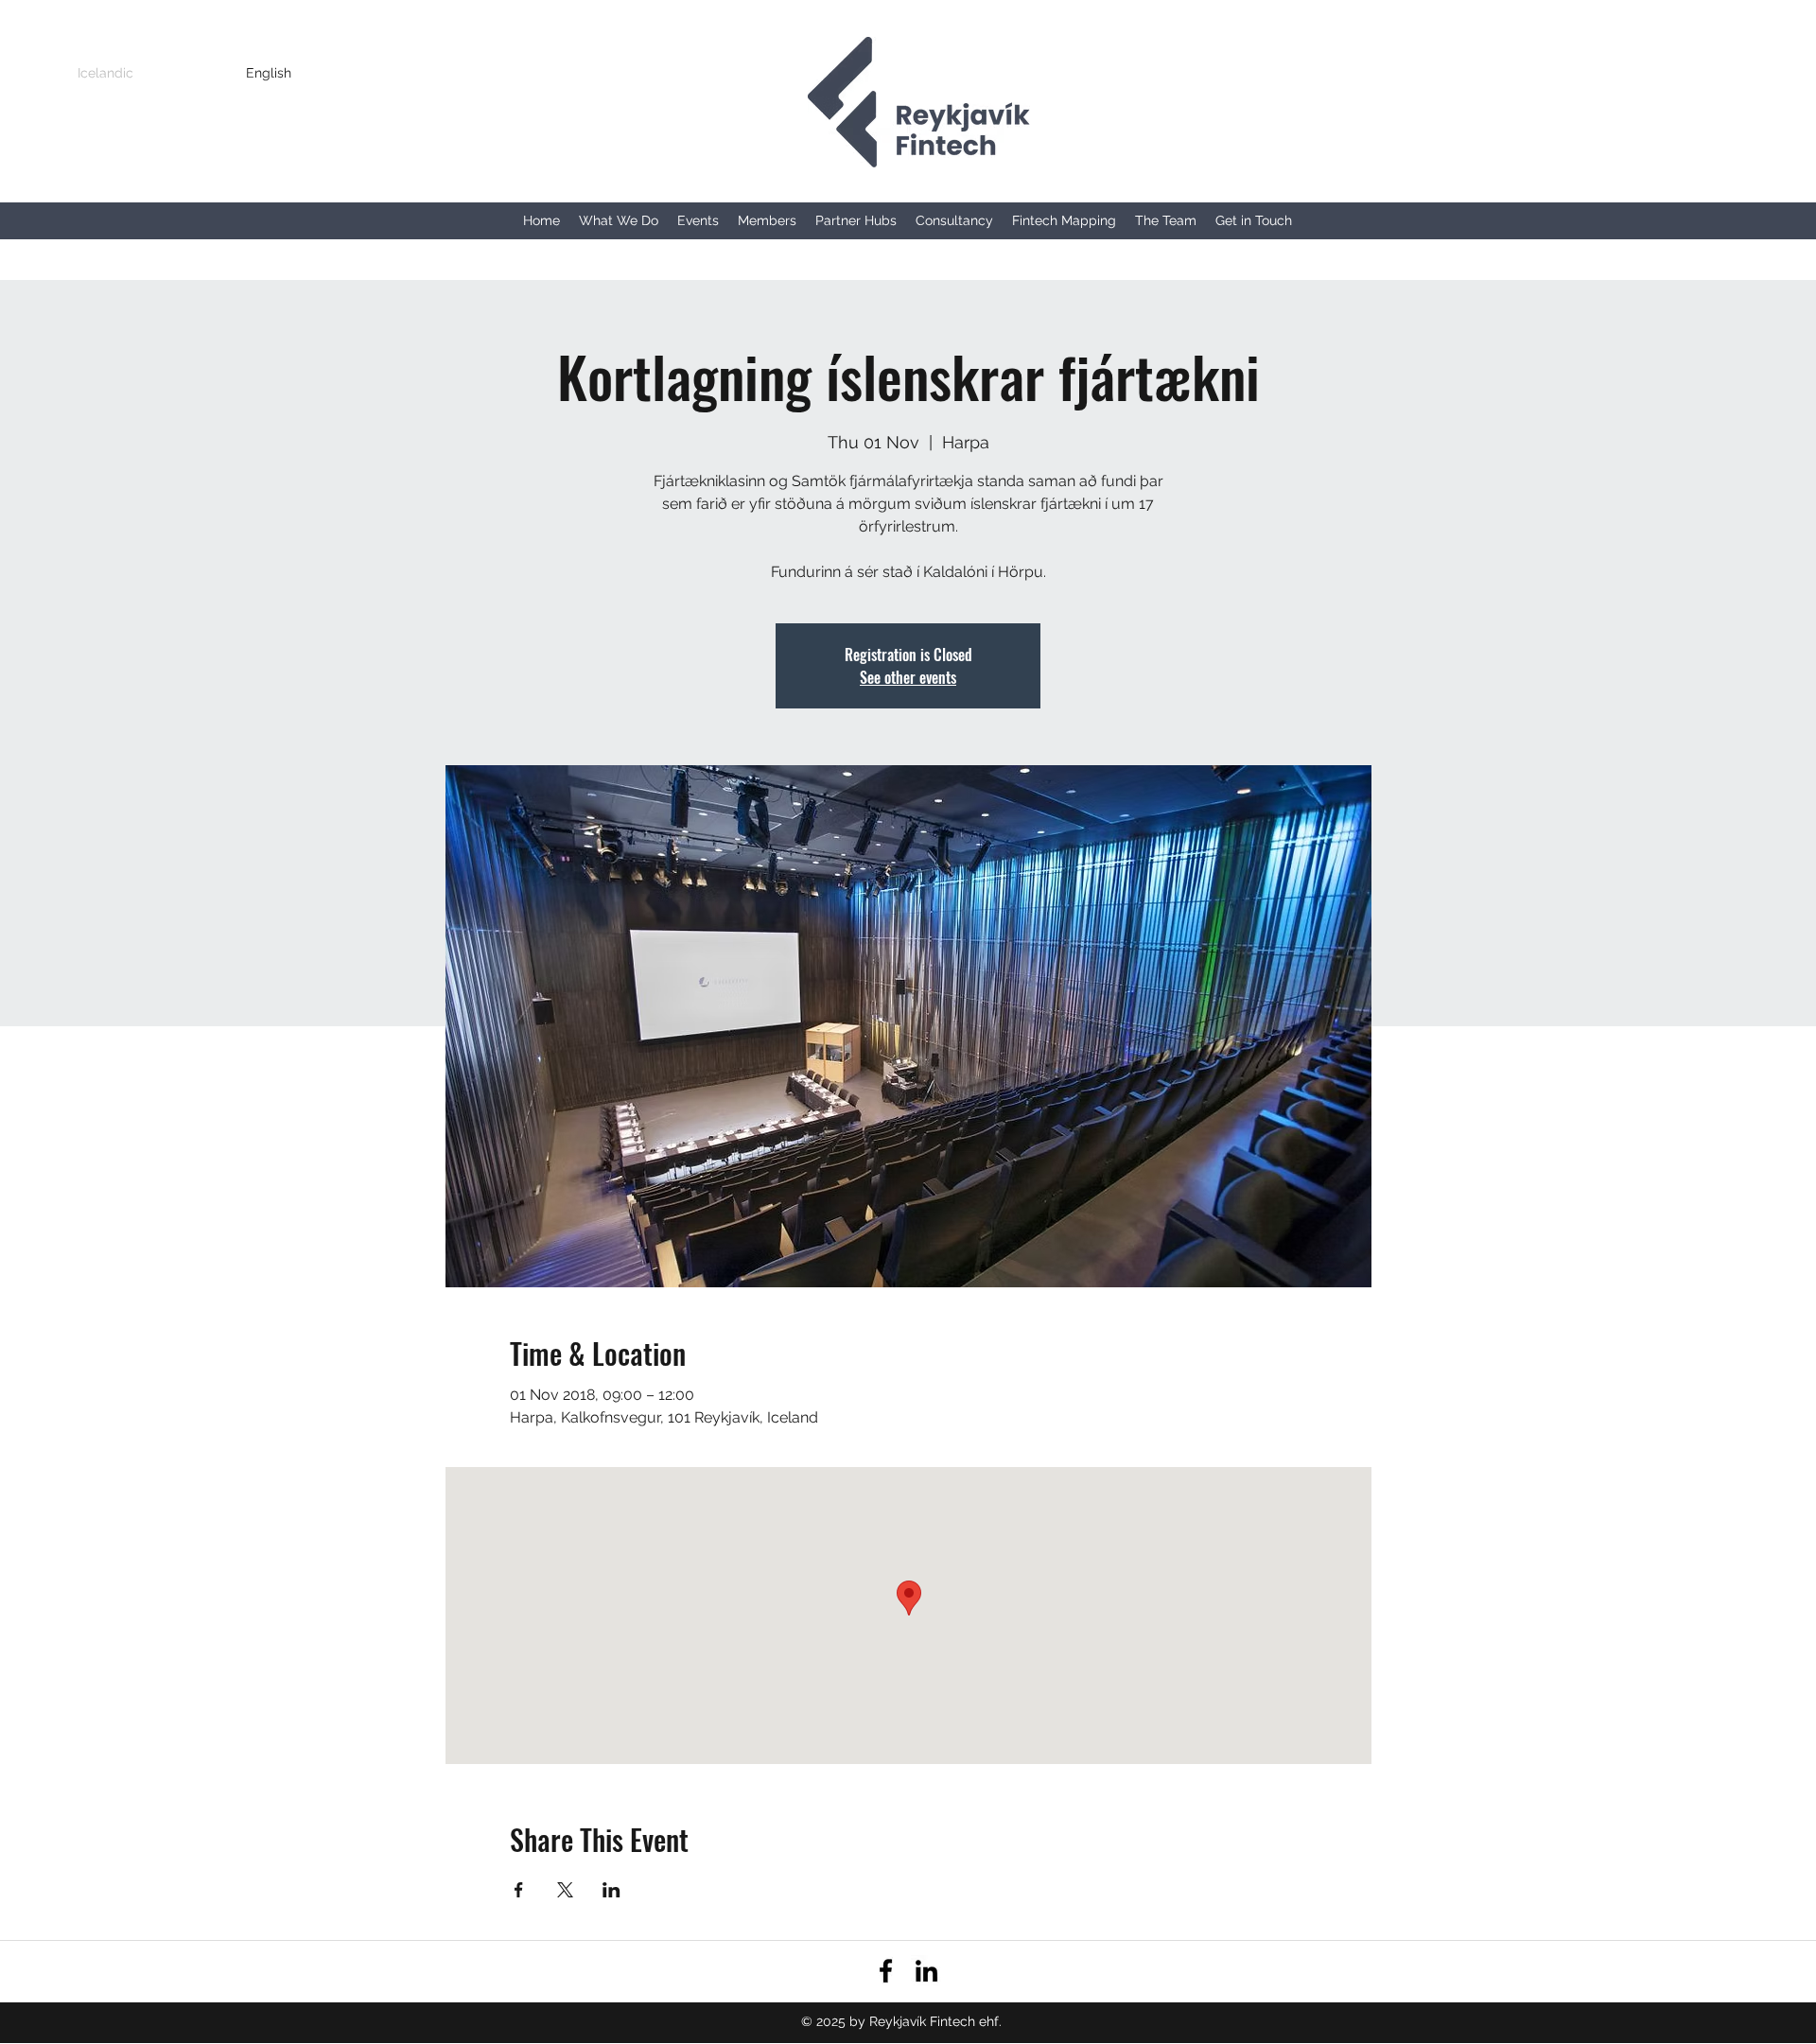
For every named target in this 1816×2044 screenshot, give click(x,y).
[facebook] (886, 1971)
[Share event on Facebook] (519, 1890)
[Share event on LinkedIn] (611, 1890)
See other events (908, 677)
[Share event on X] (565, 1890)
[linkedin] (926, 1971)
